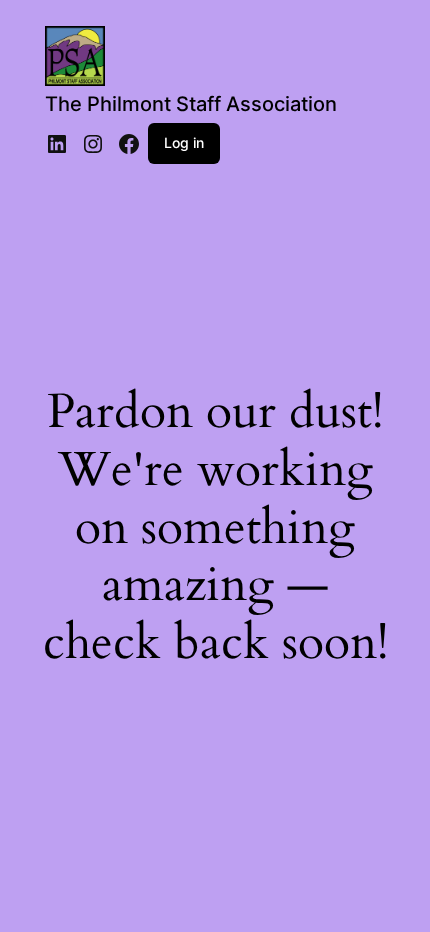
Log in (184, 142)
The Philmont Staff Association (191, 104)
